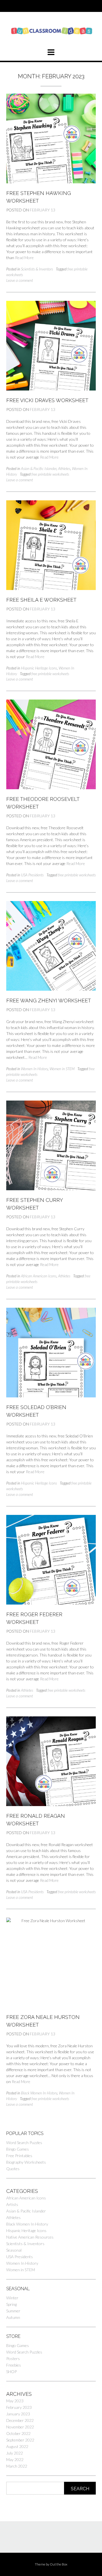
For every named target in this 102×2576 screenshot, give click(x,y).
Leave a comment (20, 280)
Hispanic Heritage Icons (39, 668)
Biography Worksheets (26, 2162)
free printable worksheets (50, 474)
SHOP (11, 2372)
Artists (12, 2204)
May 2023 (15, 2401)
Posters (13, 2358)
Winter (12, 2298)
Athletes (64, 469)
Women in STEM (62, 1069)
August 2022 (17, 2446)
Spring (11, 2304)
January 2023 (18, 2414)
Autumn (13, 2317)
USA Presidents (32, 875)
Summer (13, 2311)
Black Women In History (39, 2093)
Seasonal (14, 2250)
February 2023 (19, 2407)
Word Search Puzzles (24, 2143)
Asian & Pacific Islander (39, 469)
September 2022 (20, 2440)
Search (80, 2489)
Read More (24, 258)
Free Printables (19, 2156)
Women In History (34, 1069)
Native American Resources (30, 2237)
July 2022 (15, 2453)
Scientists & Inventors (37, 269)
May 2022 (15, 2460)
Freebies (14, 2365)
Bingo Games (18, 2149)
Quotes (13, 2169)
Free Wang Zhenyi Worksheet (49, 1001)
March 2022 (17, 2466)
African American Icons (39, 1276)
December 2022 (20, 2420)
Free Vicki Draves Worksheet (47, 400)
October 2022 (18, 2433)
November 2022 (20, 2427)
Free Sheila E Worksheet (41, 600)
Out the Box (59, 2564)
